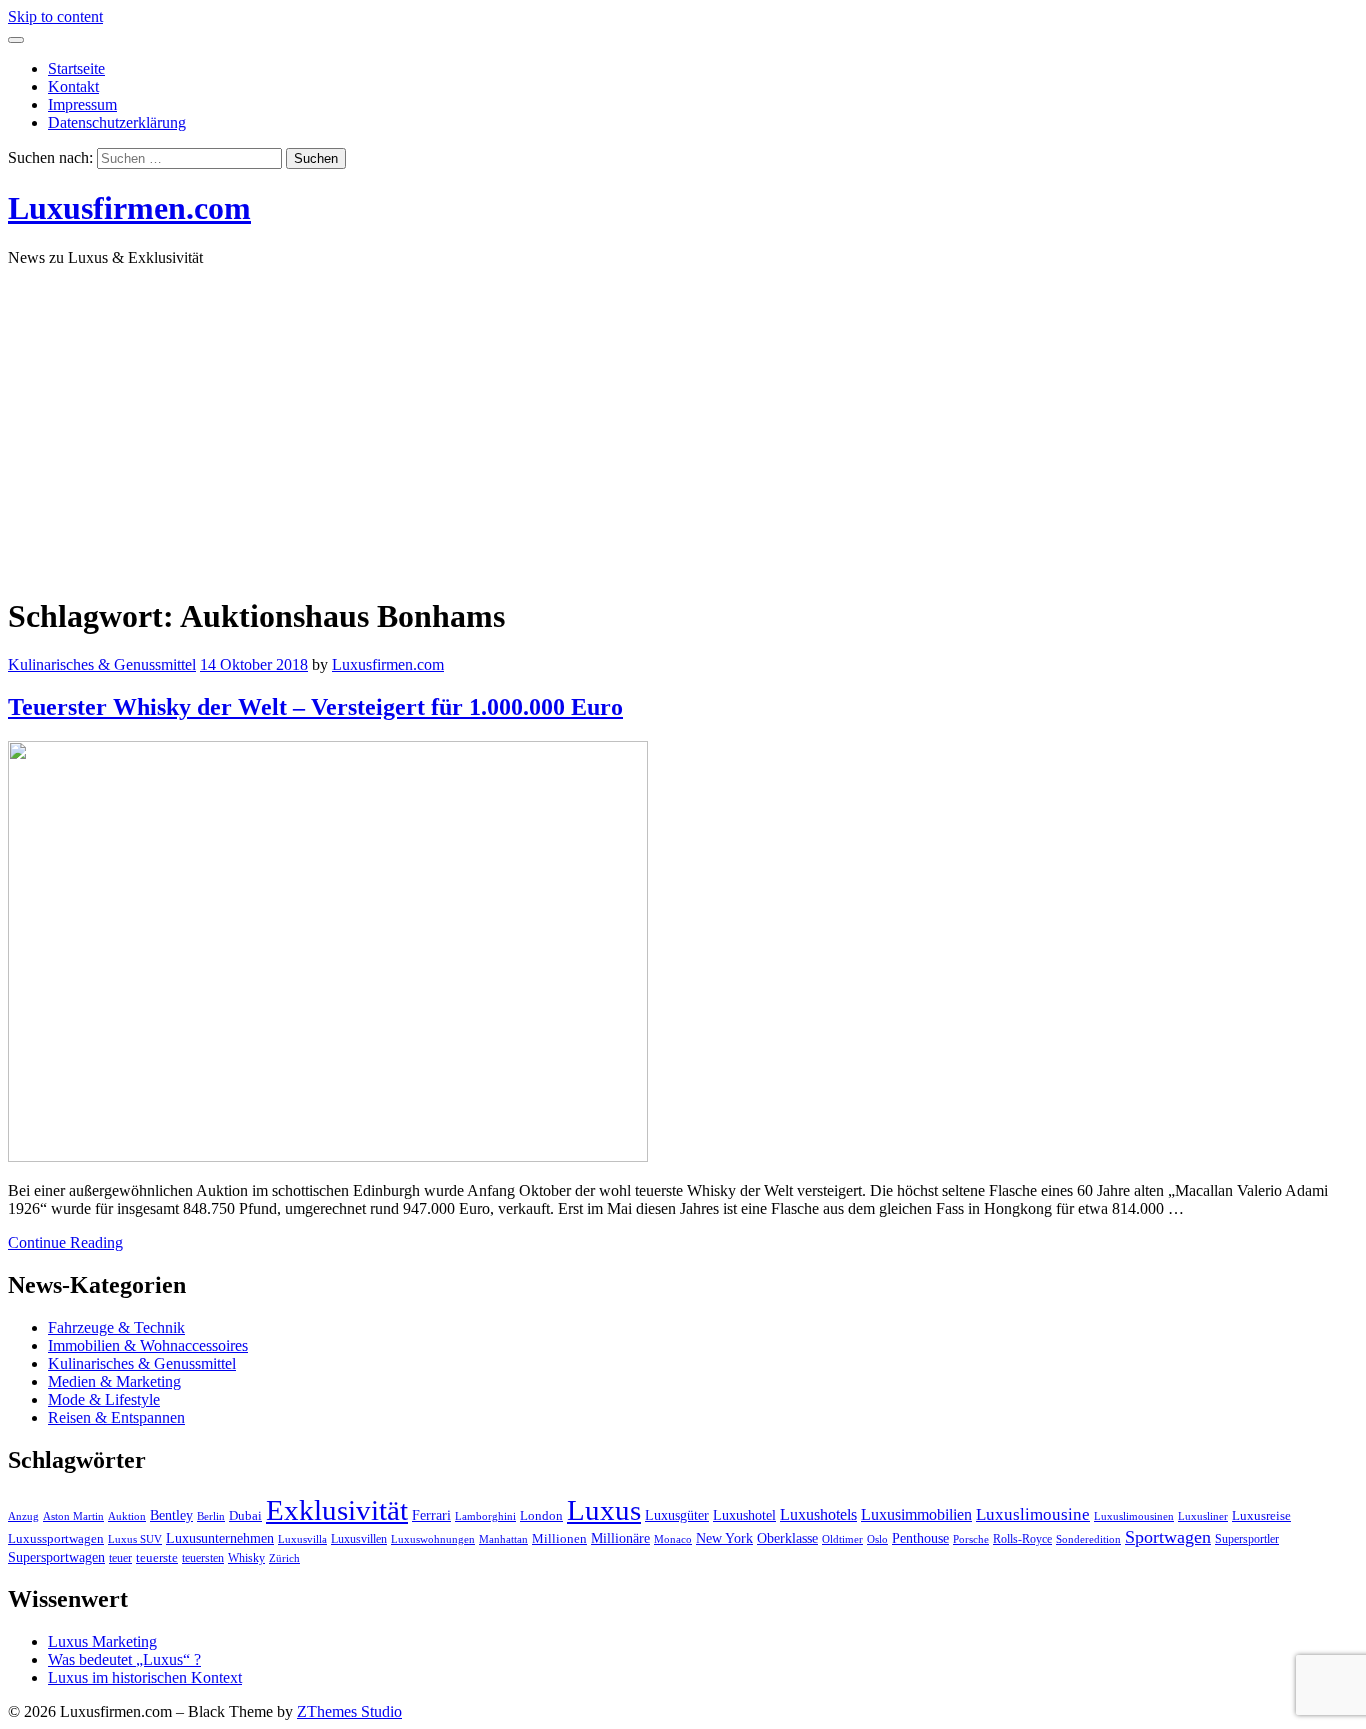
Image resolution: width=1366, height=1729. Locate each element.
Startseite (76, 68)
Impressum (82, 104)
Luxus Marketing (102, 1641)
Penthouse (920, 1538)
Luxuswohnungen (433, 1539)
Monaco (673, 1539)
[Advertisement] (683, 423)
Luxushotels (818, 1514)
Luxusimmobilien (916, 1514)
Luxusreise (1261, 1516)
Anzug (23, 1516)
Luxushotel (744, 1515)
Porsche (971, 1539)
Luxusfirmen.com (129, 208)
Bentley (171, 1515)
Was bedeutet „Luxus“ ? (124, 1659)
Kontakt (73, 86)
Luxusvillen (359, 1539)
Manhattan (503, 1539)
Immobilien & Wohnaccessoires (148, 1345)
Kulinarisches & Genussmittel (102, 664)
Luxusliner (1203, 1516)
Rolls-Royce (1022, 1539)
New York (724, 1538)
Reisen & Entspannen (116, 1417)
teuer (120, 1558)
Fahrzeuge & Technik (116, 1327)
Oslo (877, 1539)
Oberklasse (787, 1538)
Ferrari (431, 1515)
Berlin (211, 1516)
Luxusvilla (302, 1539)
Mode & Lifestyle (104, 1399)
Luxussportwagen (56, 1539)
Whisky (246, 1558)
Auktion (127, 1516)
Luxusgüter (677, 1515)
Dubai (245, 1516)
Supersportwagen (56, 1557)
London (541, 1516)
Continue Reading (65, 1242)
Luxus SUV (135, 1539)
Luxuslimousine (1033, 1514)
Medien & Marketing (114, 1381)
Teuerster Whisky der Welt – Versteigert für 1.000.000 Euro (315, 707)
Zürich (284, 1558)
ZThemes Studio (349, 1711)
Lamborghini (485, 1516)
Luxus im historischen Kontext (145, 1677)
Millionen (559, 1539)
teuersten (203, 1558)
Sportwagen (1168, 1537)
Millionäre (620, 1538)
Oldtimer (842, 1539)
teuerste (157, 1558)
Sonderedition (1088, 1539)
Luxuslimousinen (1134, 1516)
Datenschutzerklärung (117, 122)
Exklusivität (337, 1510)
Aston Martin (73, 1516)
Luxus (604, 1510)
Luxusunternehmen (220, 1538)
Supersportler (1247, 1539)
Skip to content (55, 16)
